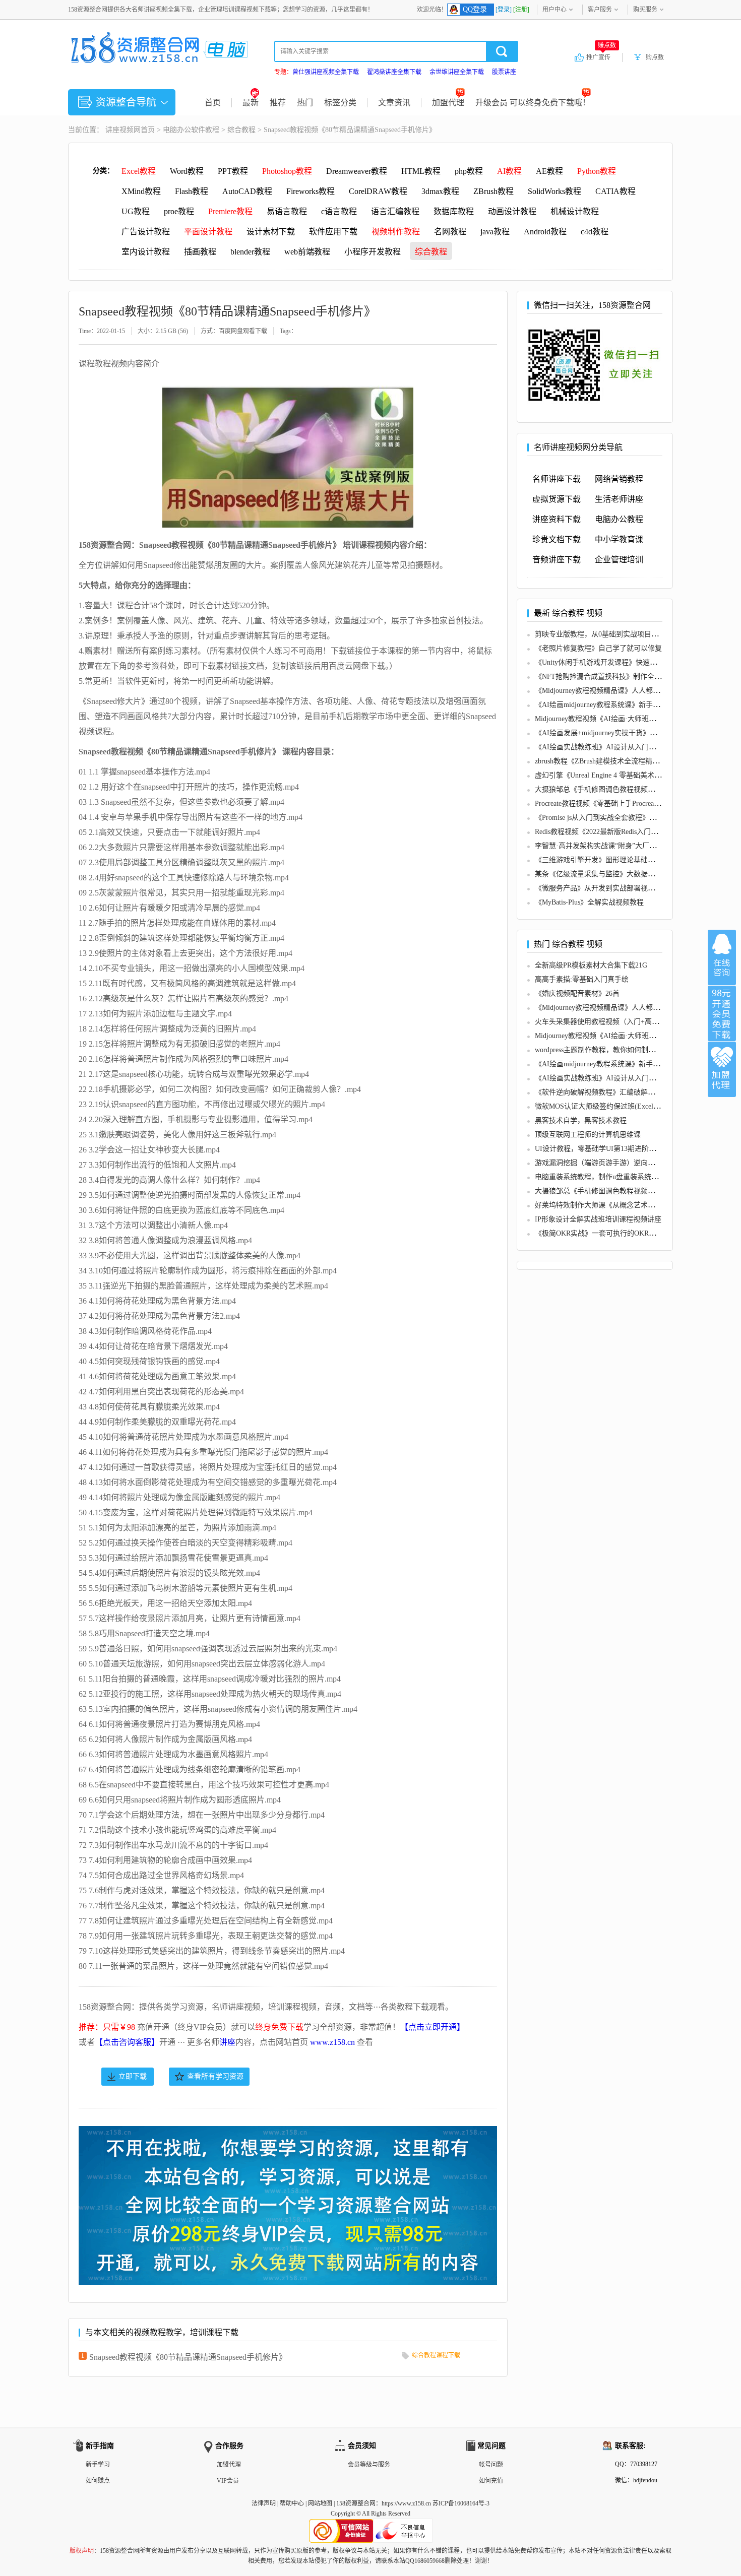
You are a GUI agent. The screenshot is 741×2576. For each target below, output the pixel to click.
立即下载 (133, 2076)
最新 (251, 103)
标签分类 (340, 103)
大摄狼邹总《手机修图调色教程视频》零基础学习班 (616, 789)
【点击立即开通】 (433, 2027)
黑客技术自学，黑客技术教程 (581, 1120)
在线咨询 (722, 957)
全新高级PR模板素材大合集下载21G (591, 965)
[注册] (521, 10)
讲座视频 (119, 130)
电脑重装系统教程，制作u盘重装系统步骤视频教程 (614, 1177)
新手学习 (98, 2465)
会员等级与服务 (369, 2465)
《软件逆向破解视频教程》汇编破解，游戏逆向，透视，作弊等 (634, 1092)
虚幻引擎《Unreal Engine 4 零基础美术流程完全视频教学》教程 (633, 775)
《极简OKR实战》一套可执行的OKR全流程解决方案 (616, 1233)
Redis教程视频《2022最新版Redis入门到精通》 (607, 832)
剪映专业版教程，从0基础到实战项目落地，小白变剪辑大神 (628, 634)
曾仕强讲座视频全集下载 (326, 72)
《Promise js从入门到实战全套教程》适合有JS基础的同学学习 (631, 818)
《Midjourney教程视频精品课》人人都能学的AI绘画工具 (622, 691)
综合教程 (241, 130)
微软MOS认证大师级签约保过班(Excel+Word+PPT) (613, 1106)
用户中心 (554, 10)
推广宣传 (601, 57)
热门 (305, 103)
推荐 (278, 103)
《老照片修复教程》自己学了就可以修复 (598, 648)
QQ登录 (475, 9)
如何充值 (491, 2481)
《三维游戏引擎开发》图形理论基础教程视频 (605, 860)
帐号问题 (491, 2465)
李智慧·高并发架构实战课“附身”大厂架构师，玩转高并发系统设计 (638, 846)
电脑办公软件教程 (191, 130)
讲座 (227, 2042)
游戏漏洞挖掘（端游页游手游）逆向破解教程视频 (612, 1163)
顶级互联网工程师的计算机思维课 (588, 1135)
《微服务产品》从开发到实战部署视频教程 (602, 888)
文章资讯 (394, 103)
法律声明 (264, 2503)
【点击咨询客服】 (127, 2042)
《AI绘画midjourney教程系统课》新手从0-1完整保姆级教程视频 (634, 705)
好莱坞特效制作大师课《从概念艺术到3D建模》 (610, 1205)
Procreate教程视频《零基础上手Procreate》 (600, 803)
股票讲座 (504, 72)
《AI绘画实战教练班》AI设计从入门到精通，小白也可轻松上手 (634, 747)
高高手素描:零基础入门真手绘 (582, 979)
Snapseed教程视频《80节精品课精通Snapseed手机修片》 (188, 2357)
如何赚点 (98, 2481)
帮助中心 (292, 2503)
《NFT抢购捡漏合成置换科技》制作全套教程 (605, 677)
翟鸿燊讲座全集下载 (394, 72)
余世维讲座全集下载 (457, 72)
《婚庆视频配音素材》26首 (577, 993)
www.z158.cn (332, 2042)
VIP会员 (228, 2481)
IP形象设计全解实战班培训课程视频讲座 (598, 1219)
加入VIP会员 (722, 1013)
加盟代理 (448, 103)
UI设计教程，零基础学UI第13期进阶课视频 (602, 1149)
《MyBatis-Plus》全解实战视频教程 (589, 902)
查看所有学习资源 (215, 2076)
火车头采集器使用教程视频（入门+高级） (600, 1022)
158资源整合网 (356, 2503)
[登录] (504, 10)
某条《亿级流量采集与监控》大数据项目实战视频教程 (620, 874)
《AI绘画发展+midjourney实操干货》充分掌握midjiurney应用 (629, 733)
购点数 (655, 57)
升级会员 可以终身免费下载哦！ (533, 103)
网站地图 (320, 2503)
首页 (213, 103)
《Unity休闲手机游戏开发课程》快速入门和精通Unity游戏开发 (632, 662)
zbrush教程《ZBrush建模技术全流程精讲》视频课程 (615, 761)
